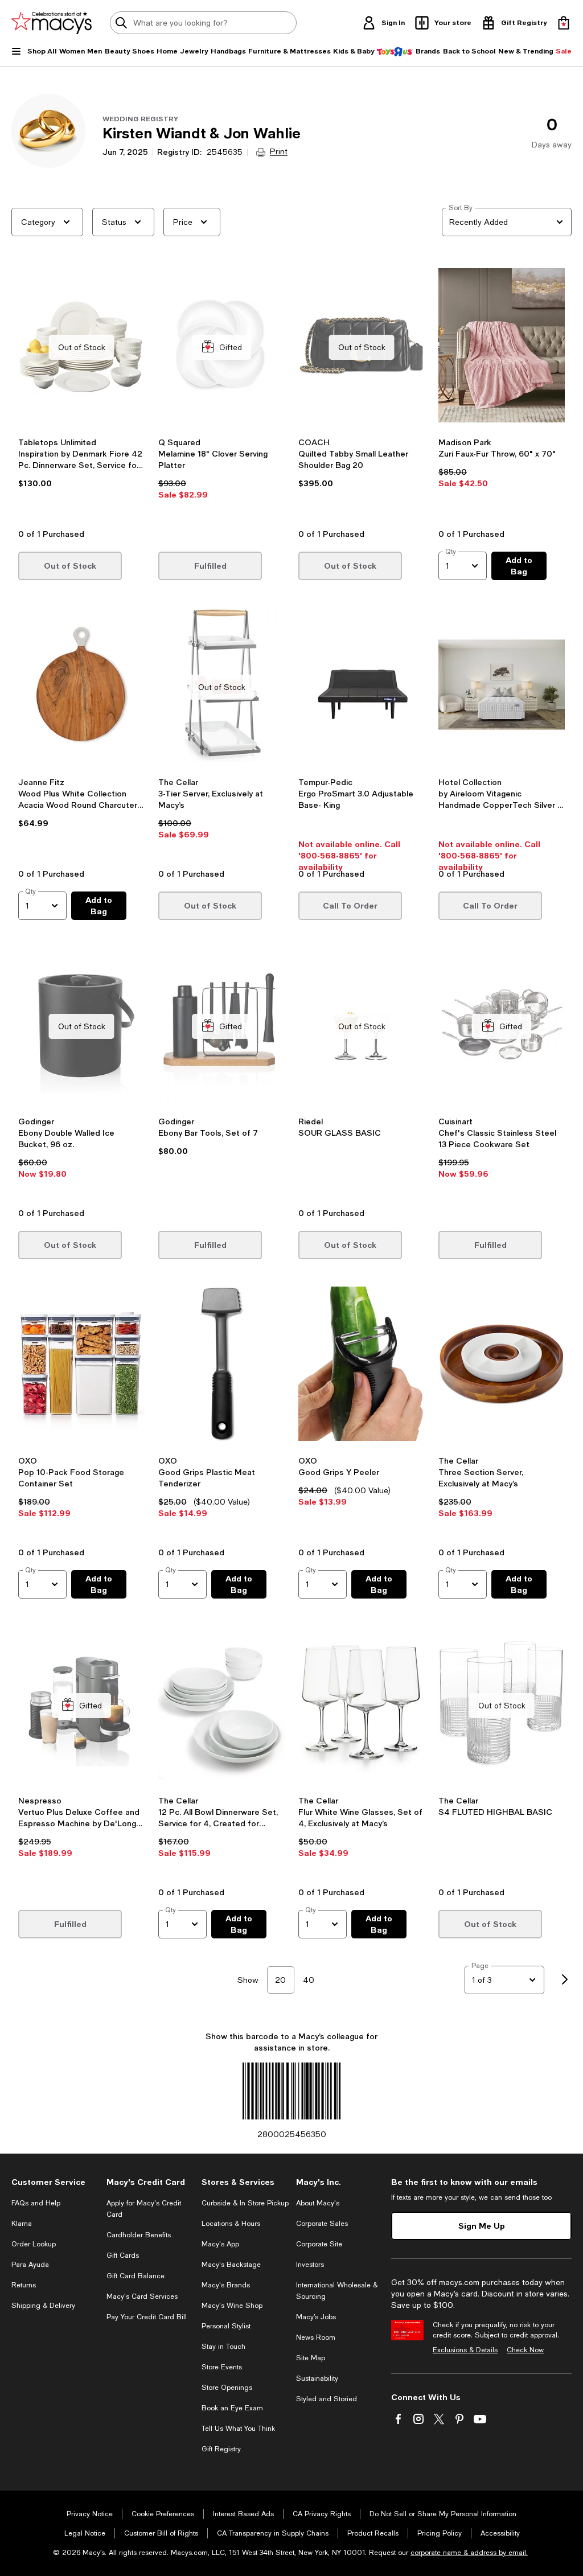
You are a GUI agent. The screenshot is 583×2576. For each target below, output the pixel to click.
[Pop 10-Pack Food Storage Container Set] (81, 1366)
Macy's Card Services (142, 2296)
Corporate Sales (322, 2224)
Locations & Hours (231, 2224)
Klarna (22, 2224)
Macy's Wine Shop (232, 2306)
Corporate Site (319, 2244)
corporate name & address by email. (469, 2553)
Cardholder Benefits (139, 2235)
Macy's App (220, 2244)
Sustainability (317, 2378)
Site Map (311, 2358)
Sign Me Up (482, 2226)
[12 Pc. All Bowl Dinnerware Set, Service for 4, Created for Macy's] (221, 1705)
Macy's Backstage (231, 2265)
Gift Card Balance (136, 2276)
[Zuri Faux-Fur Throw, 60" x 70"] (502, 347)
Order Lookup (34, 2244)
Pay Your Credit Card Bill (147, 2317)
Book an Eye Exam (232, 2408)
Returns (24, 2285)
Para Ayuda (30, 2265)
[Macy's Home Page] (52, 23)
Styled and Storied (327, 2399)
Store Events (222, 2367)
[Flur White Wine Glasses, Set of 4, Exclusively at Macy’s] (362, 1705)
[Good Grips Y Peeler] (362, 1366)
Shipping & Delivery (43, 2306)
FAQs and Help (36, 2203)
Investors (310, 2265)
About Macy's (318, 2203)
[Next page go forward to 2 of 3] (565, 1980)
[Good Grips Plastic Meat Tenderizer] (221, 1366)
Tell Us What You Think (238, 2429)
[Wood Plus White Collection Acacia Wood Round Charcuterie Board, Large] (81, 687)
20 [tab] (280, 1980)
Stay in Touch (223, 2347)
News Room (316, 2337)
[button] (81, 395)
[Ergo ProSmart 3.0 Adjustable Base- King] (362, 687)
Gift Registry (221, 2449)
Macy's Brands (226, 2285)
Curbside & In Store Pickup (245, 2203)
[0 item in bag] (564, 23)
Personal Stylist (226, 2326)
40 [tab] (309, 1980)
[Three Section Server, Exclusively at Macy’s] (502, 1366)
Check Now (525, 2350)
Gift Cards (123, 2255)
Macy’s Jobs (316, 2317)
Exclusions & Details (465, 2350)
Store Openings (227, 2388)
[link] (81, 479)
